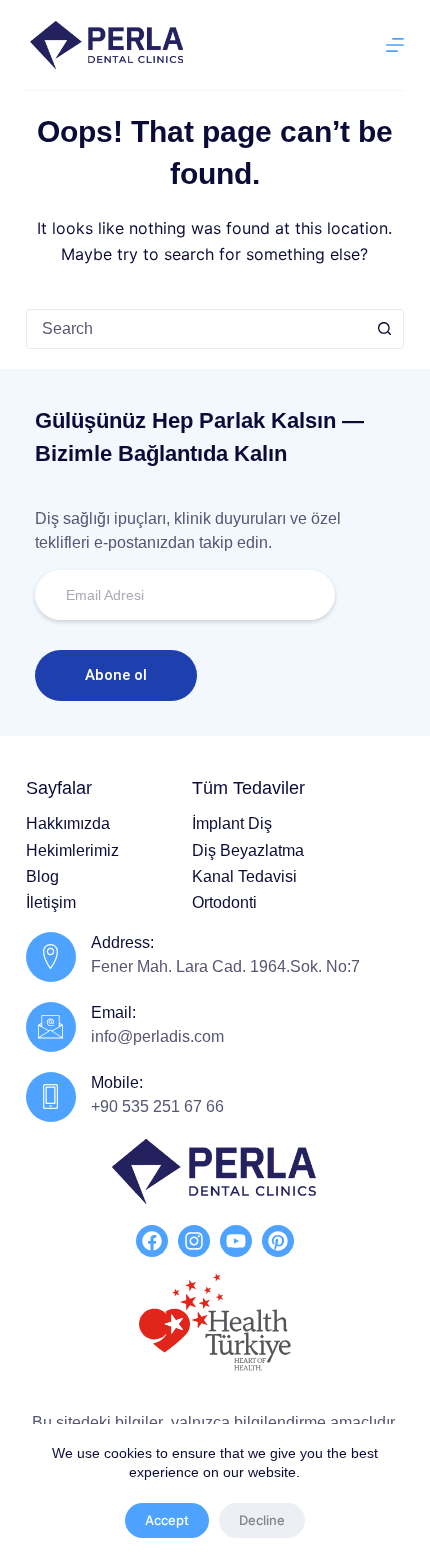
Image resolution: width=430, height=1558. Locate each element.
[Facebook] (152, 1241)
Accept (167, 1520)
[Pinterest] (278, 1241)
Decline (262, 1520)
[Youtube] (236, 1241)
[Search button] (384, 329)
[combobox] (196, 329)
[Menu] (395, 45)
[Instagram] (194, 1241)
